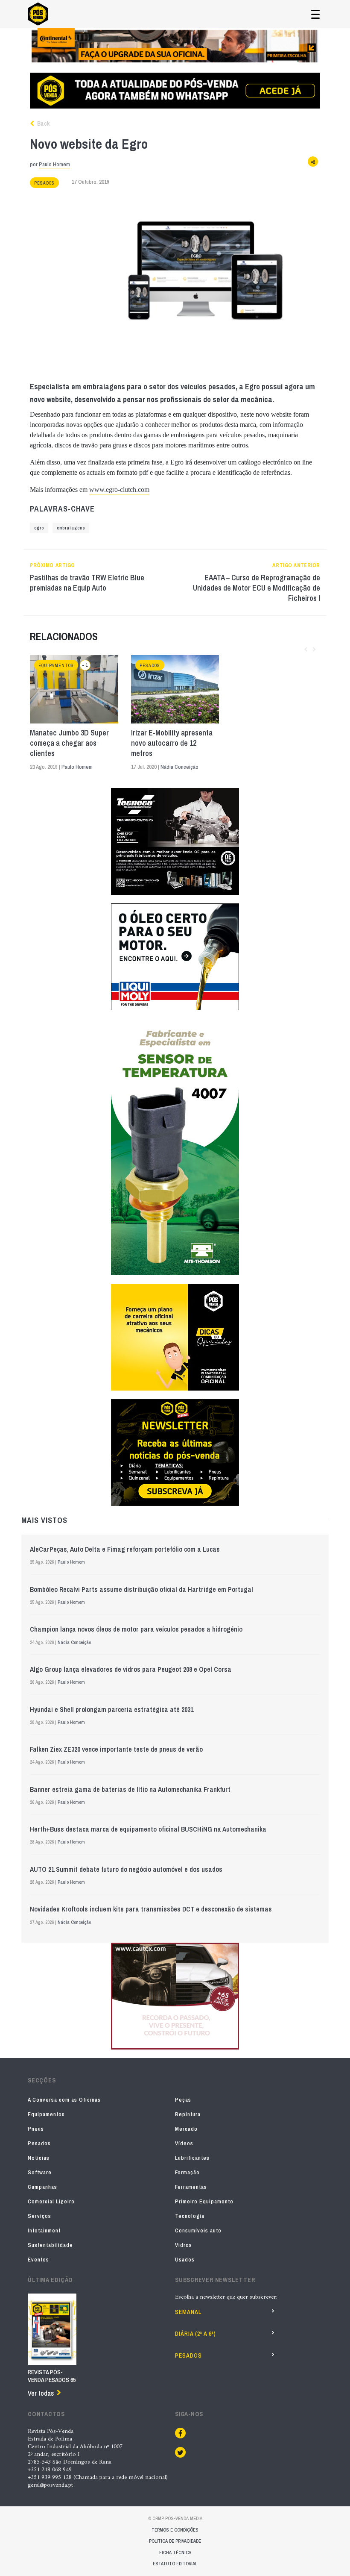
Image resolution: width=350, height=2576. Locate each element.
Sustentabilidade (50, 2245)
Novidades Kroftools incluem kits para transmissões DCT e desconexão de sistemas (151, 1909)
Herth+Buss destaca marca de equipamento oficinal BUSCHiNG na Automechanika (148, 1829)
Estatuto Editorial (175, 2564)
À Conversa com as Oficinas (64, 2100)
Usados (185, 2260)
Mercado (186, 2129)
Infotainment (44, 2230)
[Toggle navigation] (315, 14)
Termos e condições (175, 2530)
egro (39, 528)
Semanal (188, 2312)
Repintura (188, 2114)
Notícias (39, 2158)
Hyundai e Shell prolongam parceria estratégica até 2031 (112, 1709)
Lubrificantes (192, 2158)
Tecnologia (190, 2216)
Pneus (36, 2129)
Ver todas (41, 2393)
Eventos (38, 2260)
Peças (183, 2100)
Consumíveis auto (198, 2230)
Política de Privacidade (175, 2541)
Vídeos (184, 2143)
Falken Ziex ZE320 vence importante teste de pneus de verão (116, 1749)
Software (40, 2172)
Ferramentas (191, 2187)
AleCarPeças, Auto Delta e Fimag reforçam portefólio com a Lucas (125, 1549)
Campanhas (42, 2187)
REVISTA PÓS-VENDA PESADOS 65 (52, 2376)
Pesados (44, 183)
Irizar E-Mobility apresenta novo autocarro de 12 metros (172, 743)
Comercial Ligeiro (51, 2201)
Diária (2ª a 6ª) (195, 2334)
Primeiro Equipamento (204, 2201)
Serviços (39, 2216)
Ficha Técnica (175, 2552)
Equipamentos (56, 666)
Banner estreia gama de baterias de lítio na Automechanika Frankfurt (130, 1789)
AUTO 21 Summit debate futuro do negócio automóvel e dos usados (126, 1869)
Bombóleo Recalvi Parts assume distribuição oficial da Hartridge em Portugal (141, 1589)
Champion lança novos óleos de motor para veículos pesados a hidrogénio (136, 1629)
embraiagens (71, 528)
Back (43, 124)
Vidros (184, 2245)
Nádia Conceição (179, 767)
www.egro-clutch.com (119, 490)
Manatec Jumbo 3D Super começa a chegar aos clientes (69, 743)
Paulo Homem (54, 164)
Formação (187, 2172)
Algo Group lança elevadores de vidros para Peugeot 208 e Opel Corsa (131, 1669)
